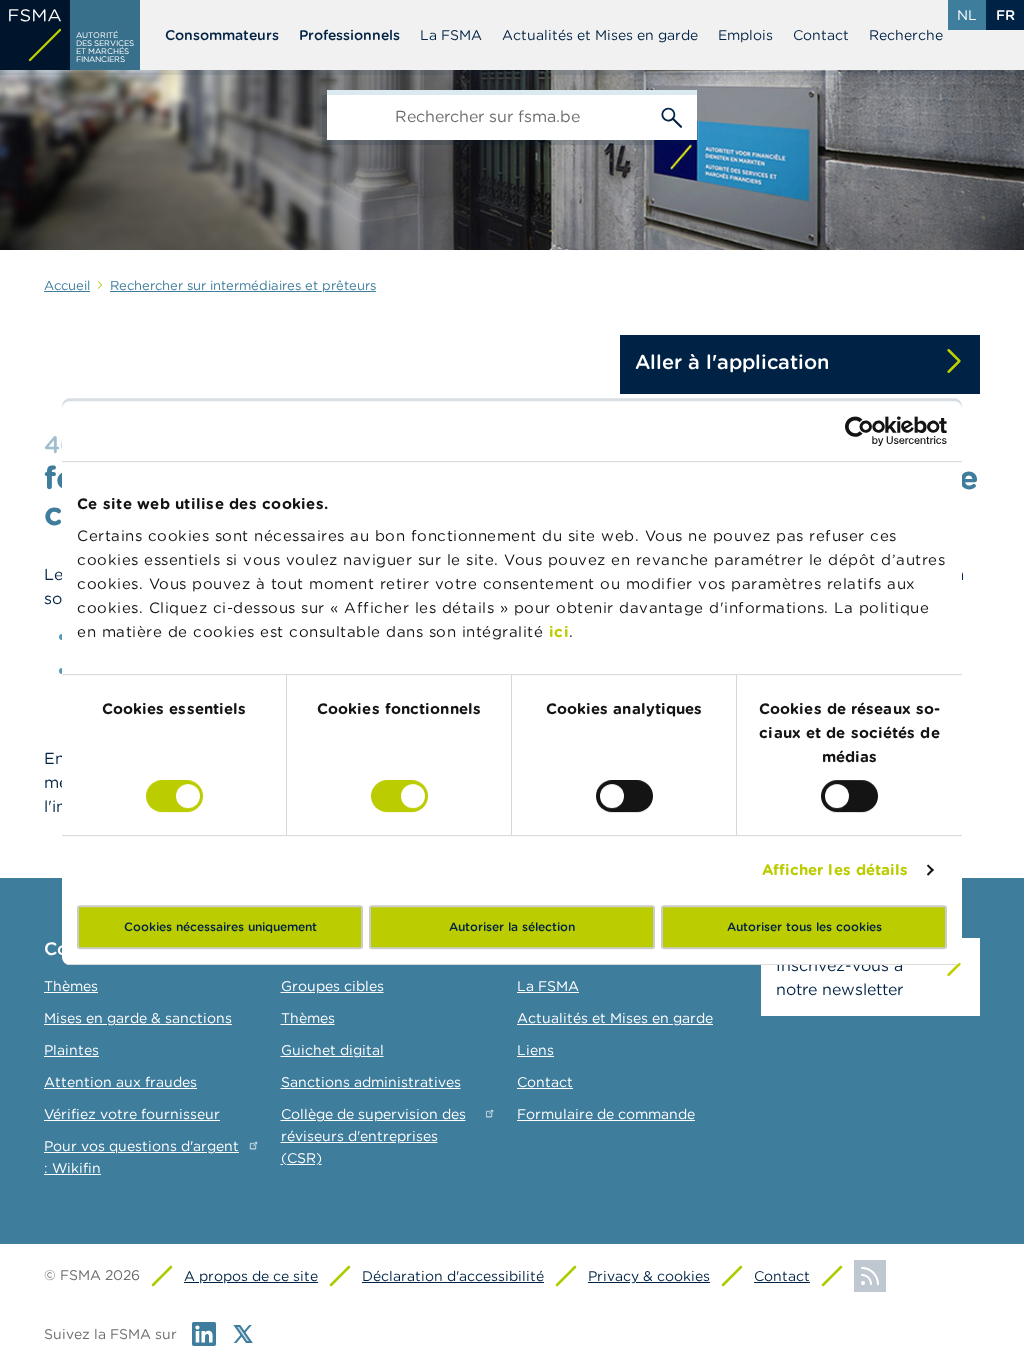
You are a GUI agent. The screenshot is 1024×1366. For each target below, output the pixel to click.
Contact (821, 35)
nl (967, 15)
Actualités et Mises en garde (600, 35)
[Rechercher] (672, 115)
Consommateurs (222, 35)
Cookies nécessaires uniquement (220, 926)
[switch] (399, 796)
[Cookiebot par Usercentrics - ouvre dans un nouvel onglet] (859, 431)
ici (559, 631)
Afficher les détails (835, 869)
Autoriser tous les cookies (804, 926)
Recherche (906, 35)
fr (1005, 15)
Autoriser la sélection (512, 926)
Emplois (745, 35)
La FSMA (451, 35)
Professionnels (349, 35)
